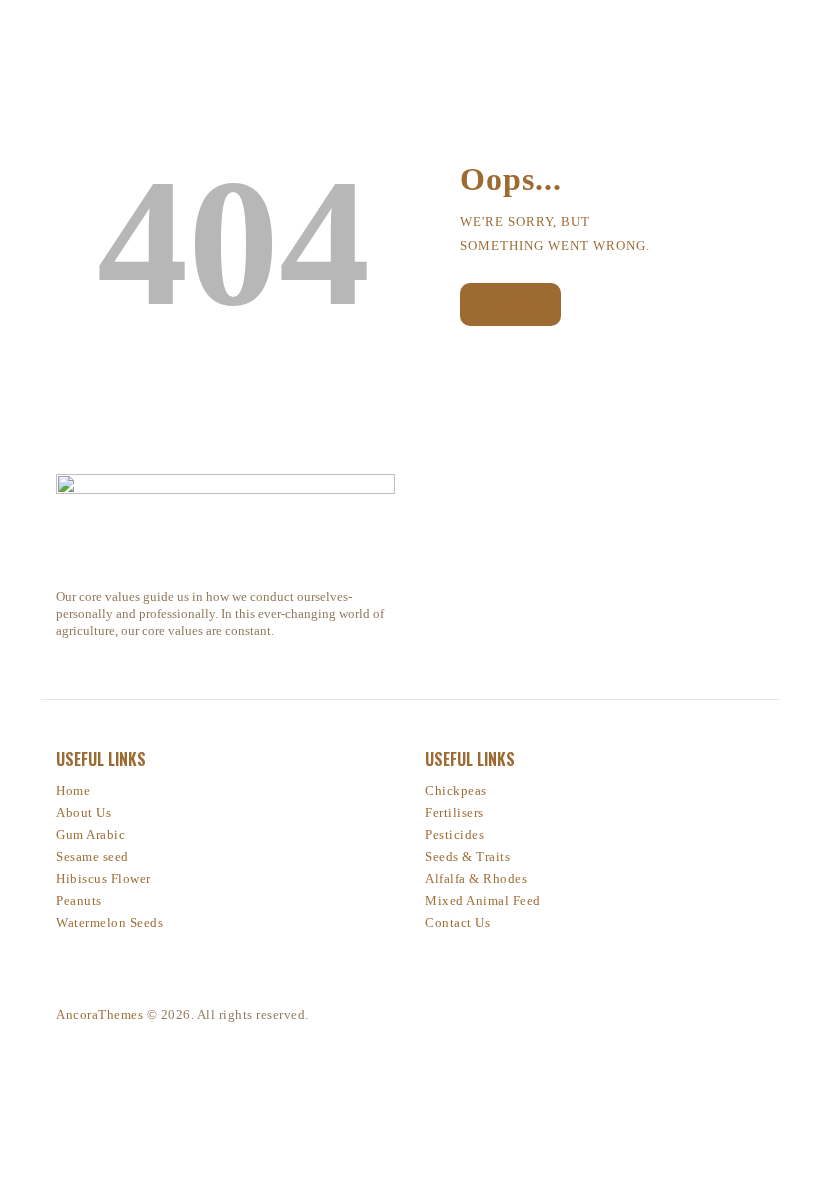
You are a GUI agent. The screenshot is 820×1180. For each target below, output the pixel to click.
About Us (83, 812)
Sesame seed (92, 856)
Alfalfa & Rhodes (476, 878)
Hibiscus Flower (103, 878)
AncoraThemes (99, 1014)
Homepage (510, 304)
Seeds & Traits (467, 856)
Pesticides (454, 834)
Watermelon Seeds (109, 922)
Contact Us (457, 922)
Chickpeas (456, 790)
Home (73, 790)
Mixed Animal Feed (483, 900)
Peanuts (79, 900)
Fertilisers (454, 812)
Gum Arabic (90, 834)
